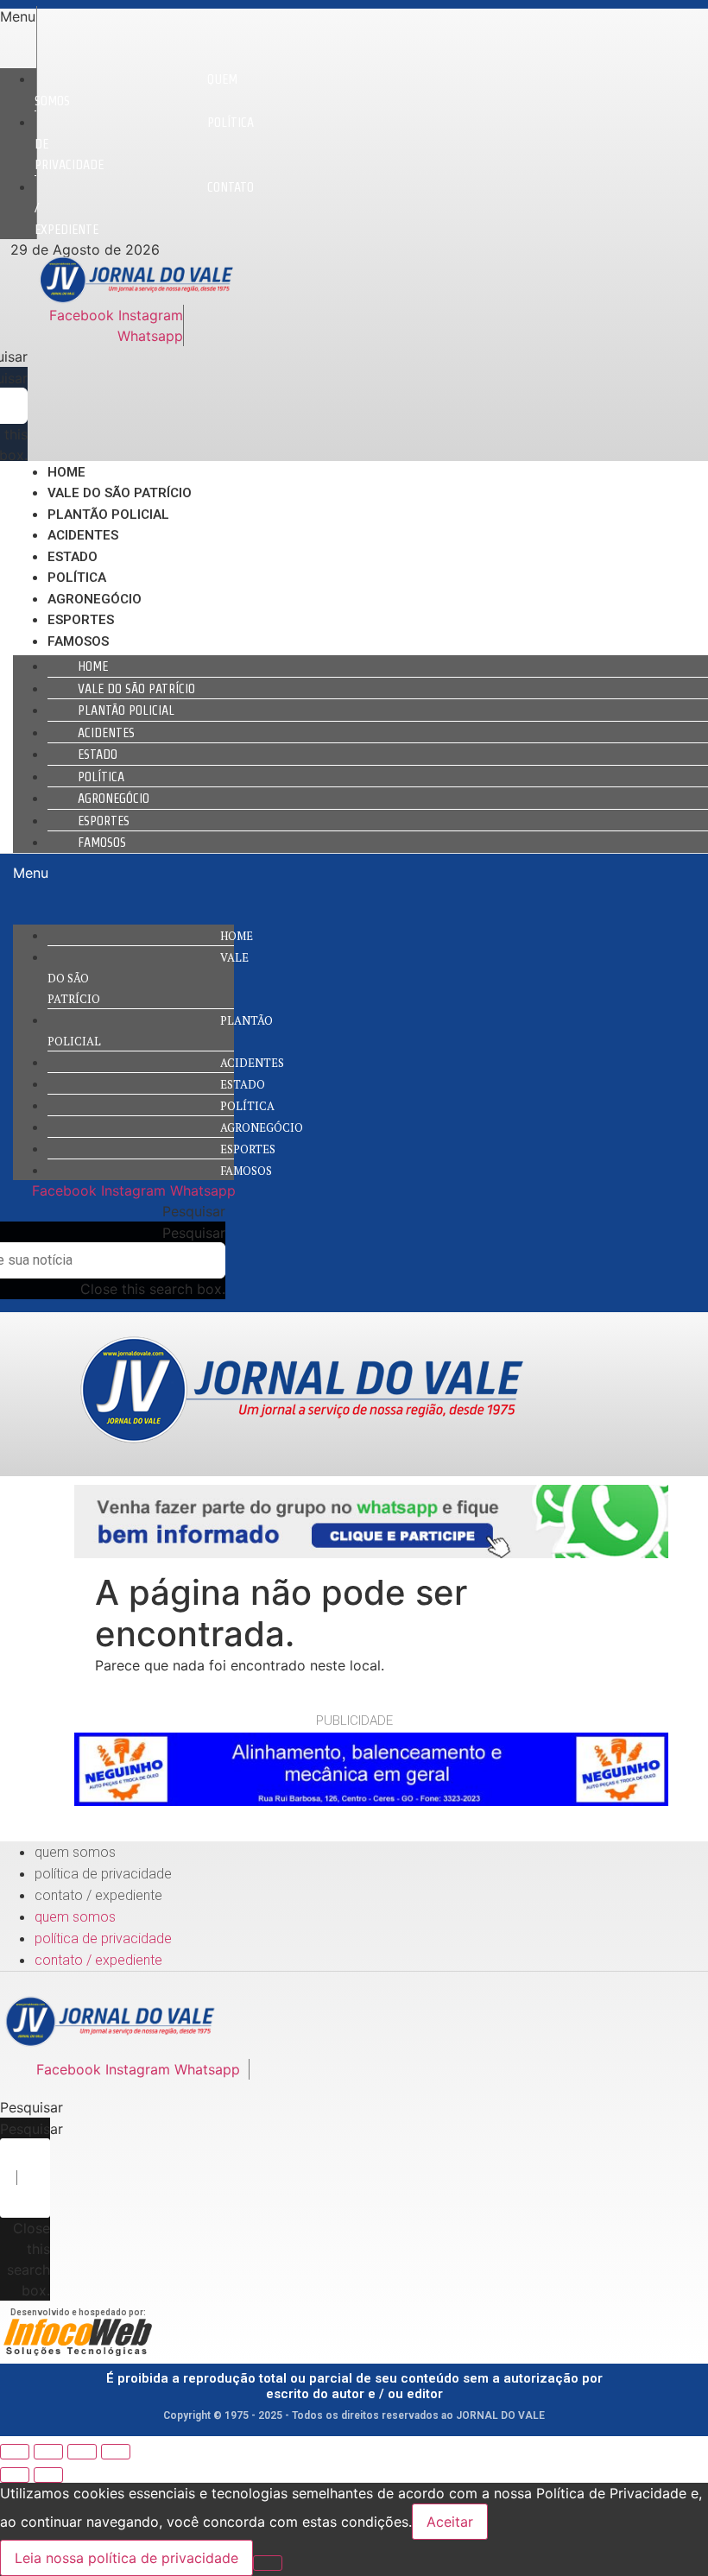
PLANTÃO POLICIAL (108, 515)
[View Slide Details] (371, 1553)
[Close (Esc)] (15, 2452)
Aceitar (450, 2522)
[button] (18, 16)
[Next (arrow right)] (48, 2475)
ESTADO (73, 557)
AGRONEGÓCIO (95, 599)
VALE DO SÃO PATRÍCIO (120, 493)
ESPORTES (81, 620)
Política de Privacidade (103, 1874)
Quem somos (136, 90)
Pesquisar (194, 1233)
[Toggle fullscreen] (82, 2452)
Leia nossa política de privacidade (126, 2558)
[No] (268, 2563)
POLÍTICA (77, 578)
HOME (66, 472)
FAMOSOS (78, 641)
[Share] (48, 2452)
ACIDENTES (83, 535)
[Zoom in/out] (116, 2452)
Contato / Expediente (98, 1895)
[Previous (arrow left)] (15, 2475)
